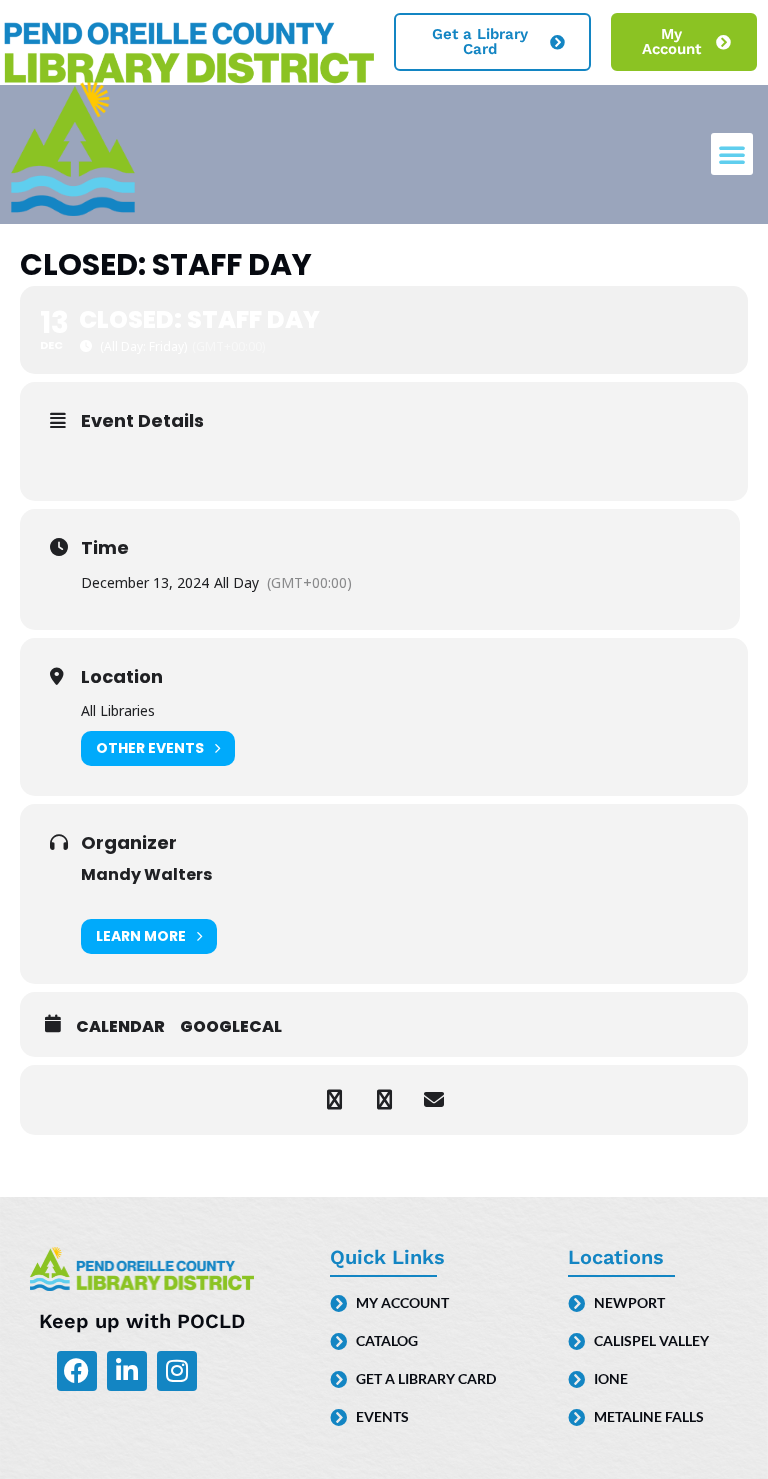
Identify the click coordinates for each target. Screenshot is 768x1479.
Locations (616, 1257)
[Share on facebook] (334, 1100)
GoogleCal (231, 1027)
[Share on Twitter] (384, 1100)
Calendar (120, 1027)
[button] (732, 154)
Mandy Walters (146, 874)
